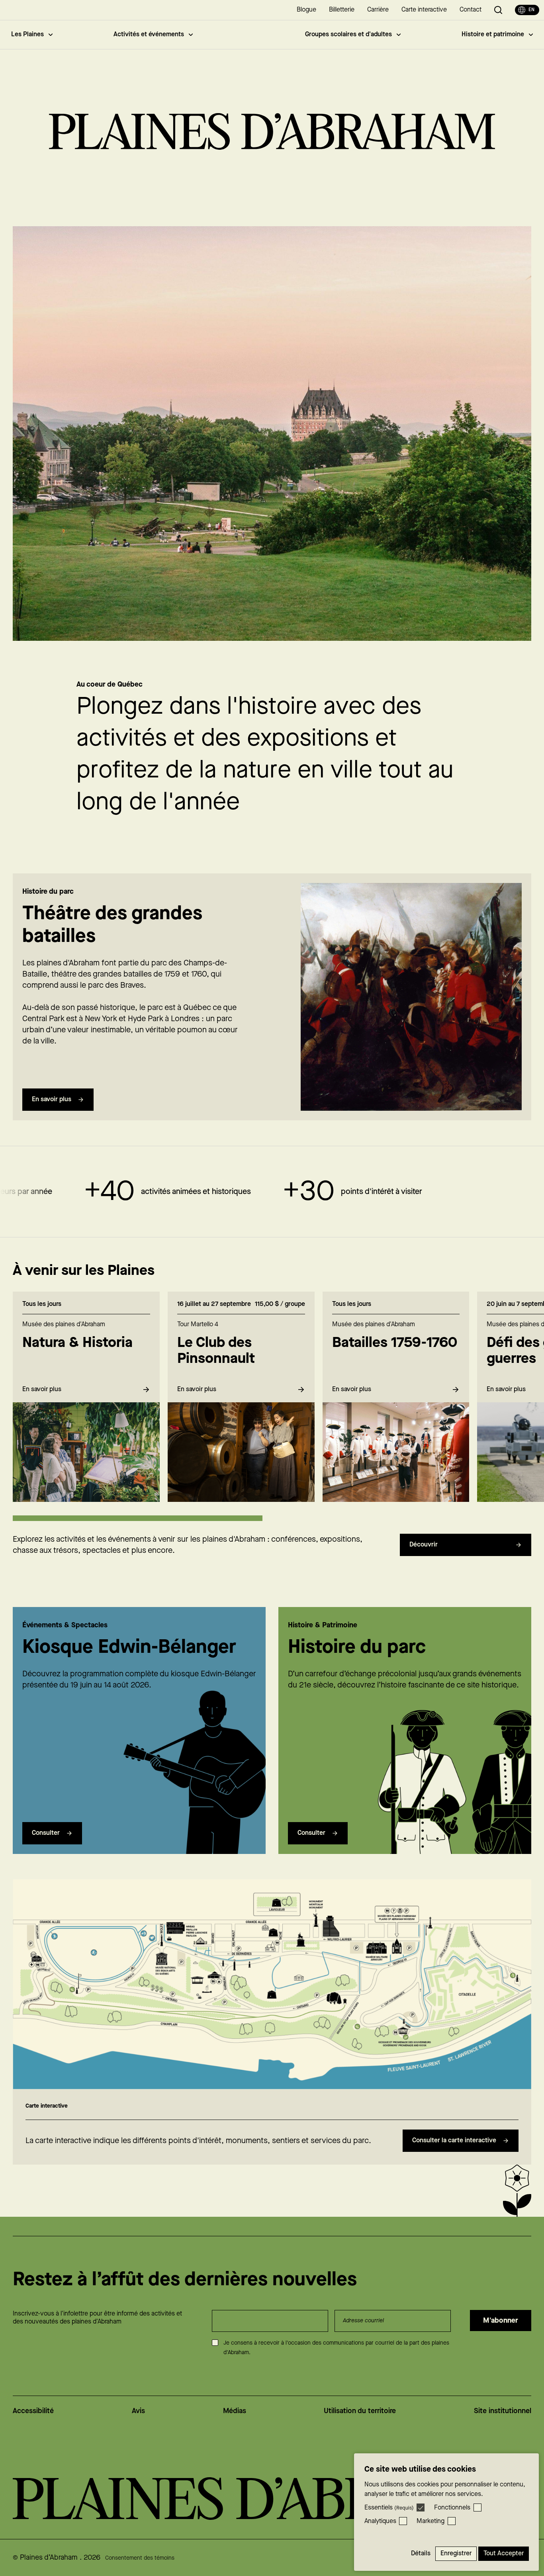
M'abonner (501, 2321)
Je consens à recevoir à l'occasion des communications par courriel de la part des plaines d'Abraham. (336, 2348)
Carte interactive (424, 10)
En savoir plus (52, 1099)
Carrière (378, 10)
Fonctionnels (452, 2508)
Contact (471, 10)
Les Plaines (27, 34)
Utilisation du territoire (360, 2411)
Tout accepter (504, 2553)
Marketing (431, 2521)
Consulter (46, 1833)
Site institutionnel (503, 2411)
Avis (138, 2411)
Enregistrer (456, 2553)
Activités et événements (149, 34)
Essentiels (389, 2508)
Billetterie (342, 10)
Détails (421, 2553)
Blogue (306, 10)
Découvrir (424, 1545)
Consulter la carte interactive (454, 2140)
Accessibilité (33, 2411)
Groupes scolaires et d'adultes (348, 34)
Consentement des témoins (140, 2558)
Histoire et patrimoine (493, 34)
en (531, 10)
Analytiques (380, 2521)
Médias (235, 2411)
